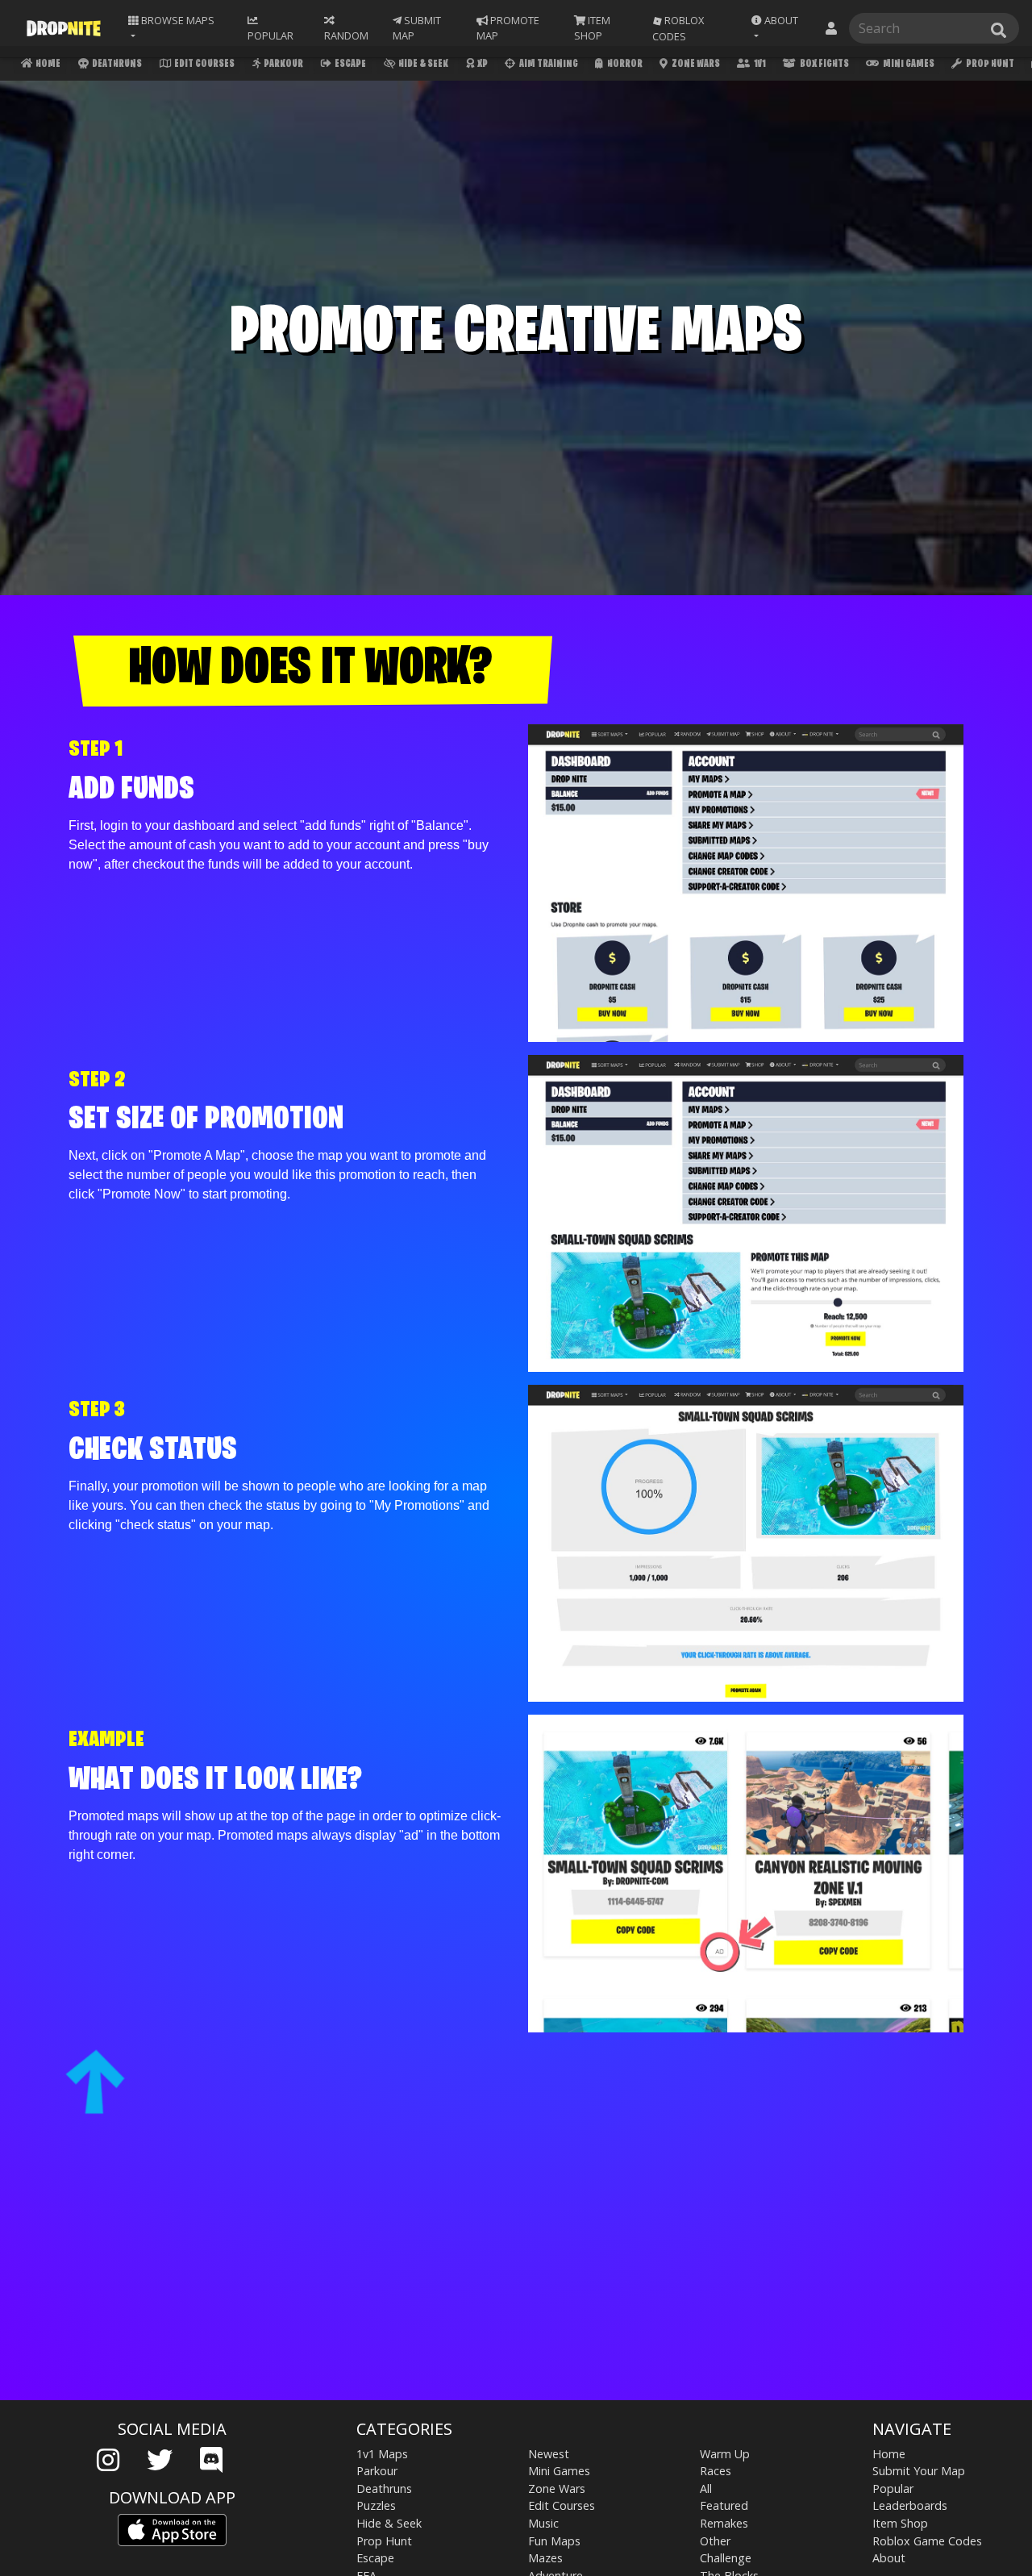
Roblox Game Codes (927, 2541)
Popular (893, 2488)
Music (543, 2523)
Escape (350, 64)
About (889, 2558)
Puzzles (376, 2505)
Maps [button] (177, 20)
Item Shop (900, 2523)
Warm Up (725, 2454)
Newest (549, 2454)
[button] (779, 28)
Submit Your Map (919, 2471)
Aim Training (548, 64)
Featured (724, 2505)
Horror (624, 64)
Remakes (724, 2523)
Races (716, 2471)
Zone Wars (695, 64)
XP (482, 64)
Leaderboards (910, 2505)
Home (47, 64)
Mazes (545, 2558)
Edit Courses (204, 64)
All (706, 2488)
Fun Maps (554, 2541)
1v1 (759, 64)
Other (715, 2541)
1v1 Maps (382, 2454)
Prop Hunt (989, 64)
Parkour (283, 64)
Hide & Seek (422, 64)
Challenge (726, 2558)
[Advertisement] (516, 2274)
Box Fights (824, 64)
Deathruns (116, 64)
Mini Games (908, 64)
